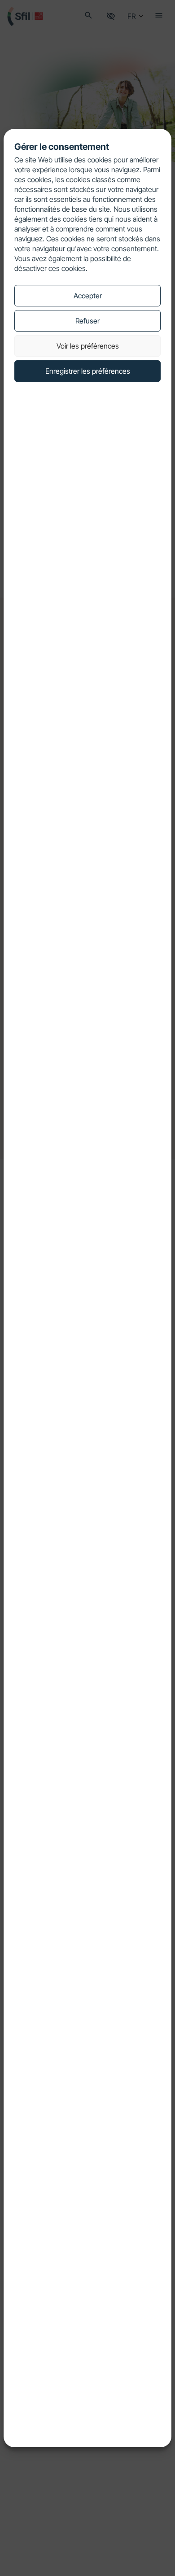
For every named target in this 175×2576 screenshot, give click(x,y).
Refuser (87, 321)
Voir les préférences (88, 346)
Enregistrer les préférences (88, 371)
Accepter (88, 296)
